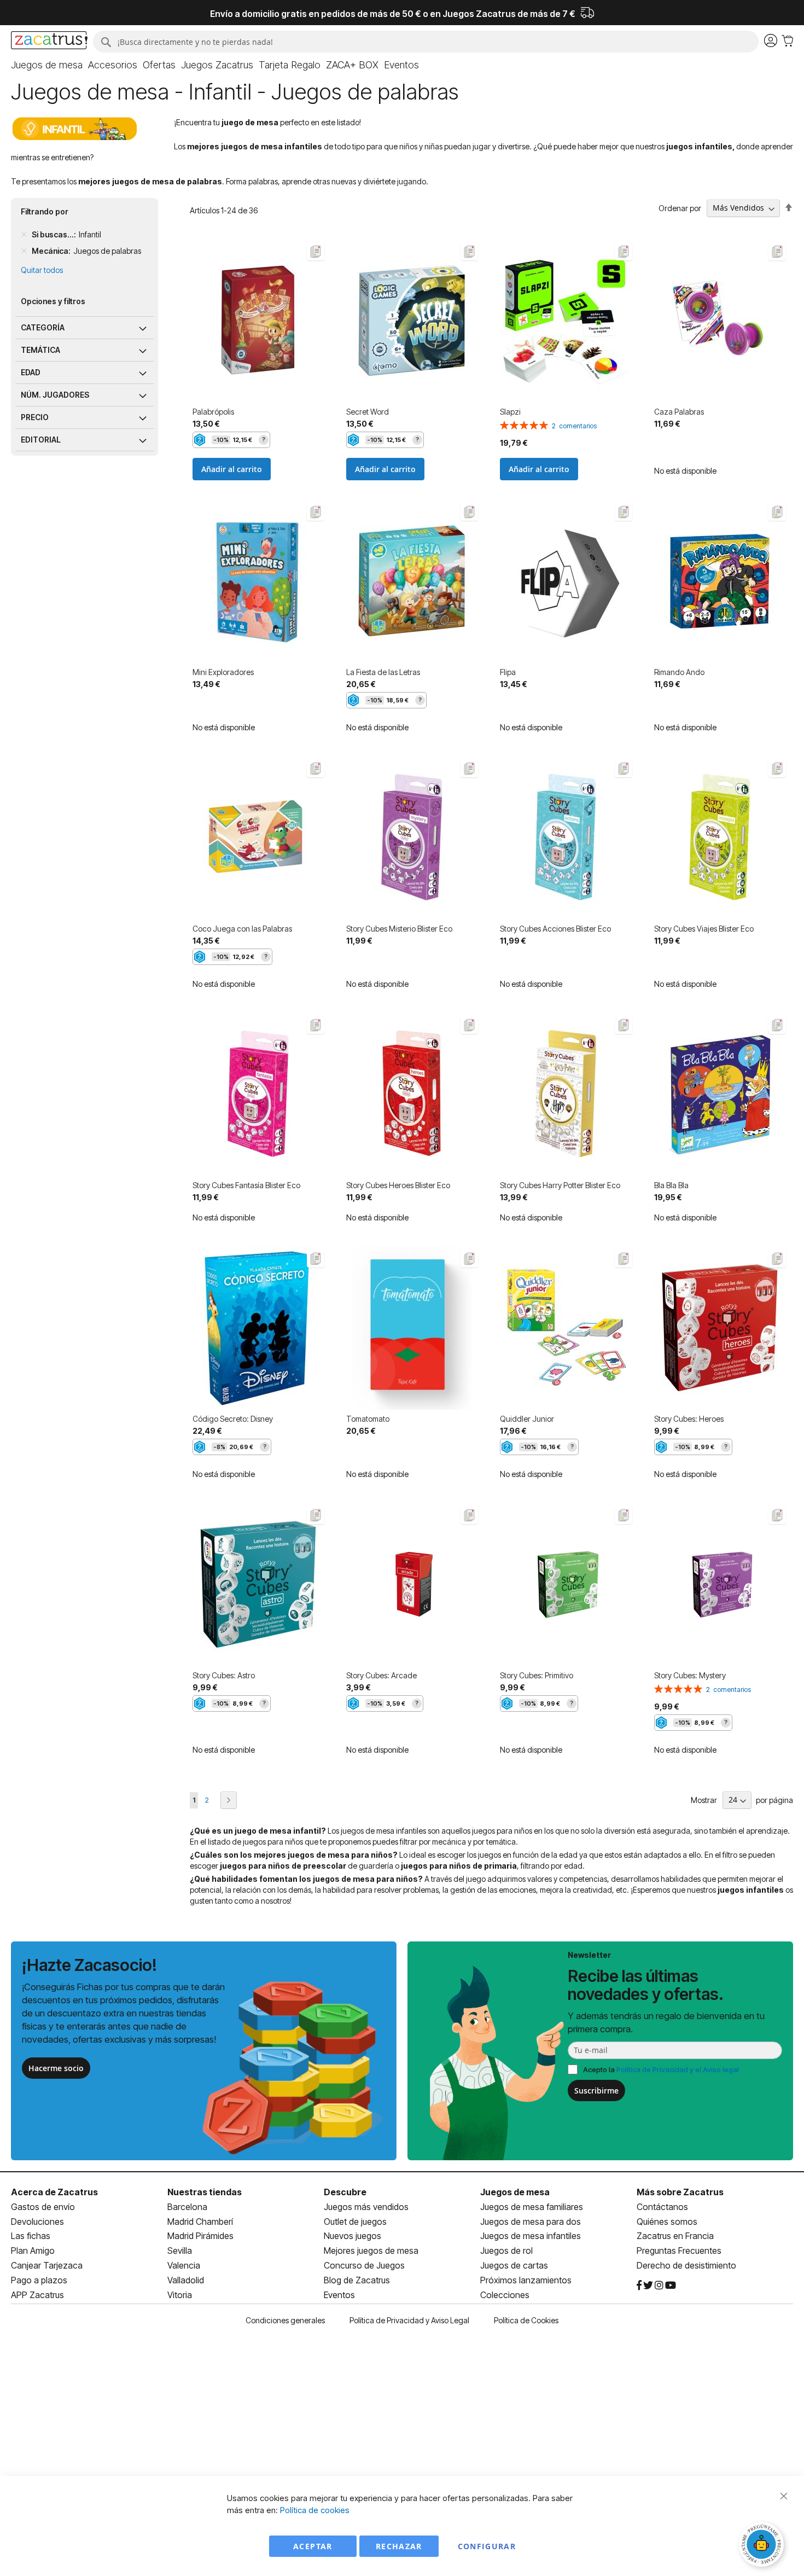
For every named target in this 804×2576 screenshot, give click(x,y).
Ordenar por (680, 208)
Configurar (487, 2546)
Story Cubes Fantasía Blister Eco (246, 1185)
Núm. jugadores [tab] (55, 395)
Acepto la (661, 2069)
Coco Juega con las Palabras (242, 929)
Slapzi (510, 412)
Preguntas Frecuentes (679, 2251)
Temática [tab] (40, 350)
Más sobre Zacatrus (680, 2192)
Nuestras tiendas (205, 2192)
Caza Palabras (679, 412)
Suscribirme (596, 2091)
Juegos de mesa (515, 2192)
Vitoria (180, 2295)
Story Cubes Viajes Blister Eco (704, 929)
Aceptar (313, 2546)
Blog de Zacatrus (357, 2280)
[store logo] (49, 42)
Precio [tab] (35, 417)
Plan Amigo (33, 2251)
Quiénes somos (667, 2222)
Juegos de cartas (514, 2265)
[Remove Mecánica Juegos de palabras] (24, 251)
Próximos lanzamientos (526, 2280)
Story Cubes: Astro (224, 1675)
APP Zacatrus (37, 2295)
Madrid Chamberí (200, 2222)
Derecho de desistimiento (686, 2265)
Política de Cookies (526, 2320)
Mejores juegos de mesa (371, 2251)
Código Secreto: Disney (233, 1419)
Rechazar (399, 2546)
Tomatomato (368, 1419)
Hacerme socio (56, 2068)
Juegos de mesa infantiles (531, 2236)
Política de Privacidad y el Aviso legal (678, 2069)
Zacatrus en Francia (675, 2236)
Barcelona (187, 2207)
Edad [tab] (31, 372)
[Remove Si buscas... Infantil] (24, 235)
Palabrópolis (213, 412)
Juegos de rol (506, 2251)
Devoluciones (37, 2222)
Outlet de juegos (355, 2222)
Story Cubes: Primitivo (537, 1675)
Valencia (184, 2265)
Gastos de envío (43, 2207)
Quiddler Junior (527, 1419)
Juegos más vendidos (366, 2207)
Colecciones (505, 2295)
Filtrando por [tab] (45, 211)
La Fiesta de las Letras (383, 672)
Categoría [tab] (43, 327)
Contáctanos (662, 2207)
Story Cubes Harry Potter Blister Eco (560, 1185)
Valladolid (186, 2280)
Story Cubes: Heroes (689, 1419)
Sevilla (180, 2251)
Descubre (345, 2192)
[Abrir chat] (763, 2546)
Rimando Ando (679, 672)
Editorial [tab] (41, 440)
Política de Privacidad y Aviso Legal (409, 2320)
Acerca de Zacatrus (54, 2192)
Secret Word (368, 412)
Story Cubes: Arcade (381, 1675)
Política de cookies (315, 2510)
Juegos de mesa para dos (531, 2222)
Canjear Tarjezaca (47, 2265)
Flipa (508, 672)
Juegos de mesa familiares (532, 2207)
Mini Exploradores (223, 672)
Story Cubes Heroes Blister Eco (398, 1185)
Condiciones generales (285, 2320)
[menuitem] (47, 65)
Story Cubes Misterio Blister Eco (399, 929)
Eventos (339, 2295)
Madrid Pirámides (200, 2236)
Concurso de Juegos (364, 2265)
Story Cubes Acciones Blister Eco (555, 929)
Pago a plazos (39, 2280)
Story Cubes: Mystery (690, 1675)
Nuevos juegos (353, 2236)
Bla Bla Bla (671, 1185)
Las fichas (31, 2236)
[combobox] (426, 42)
